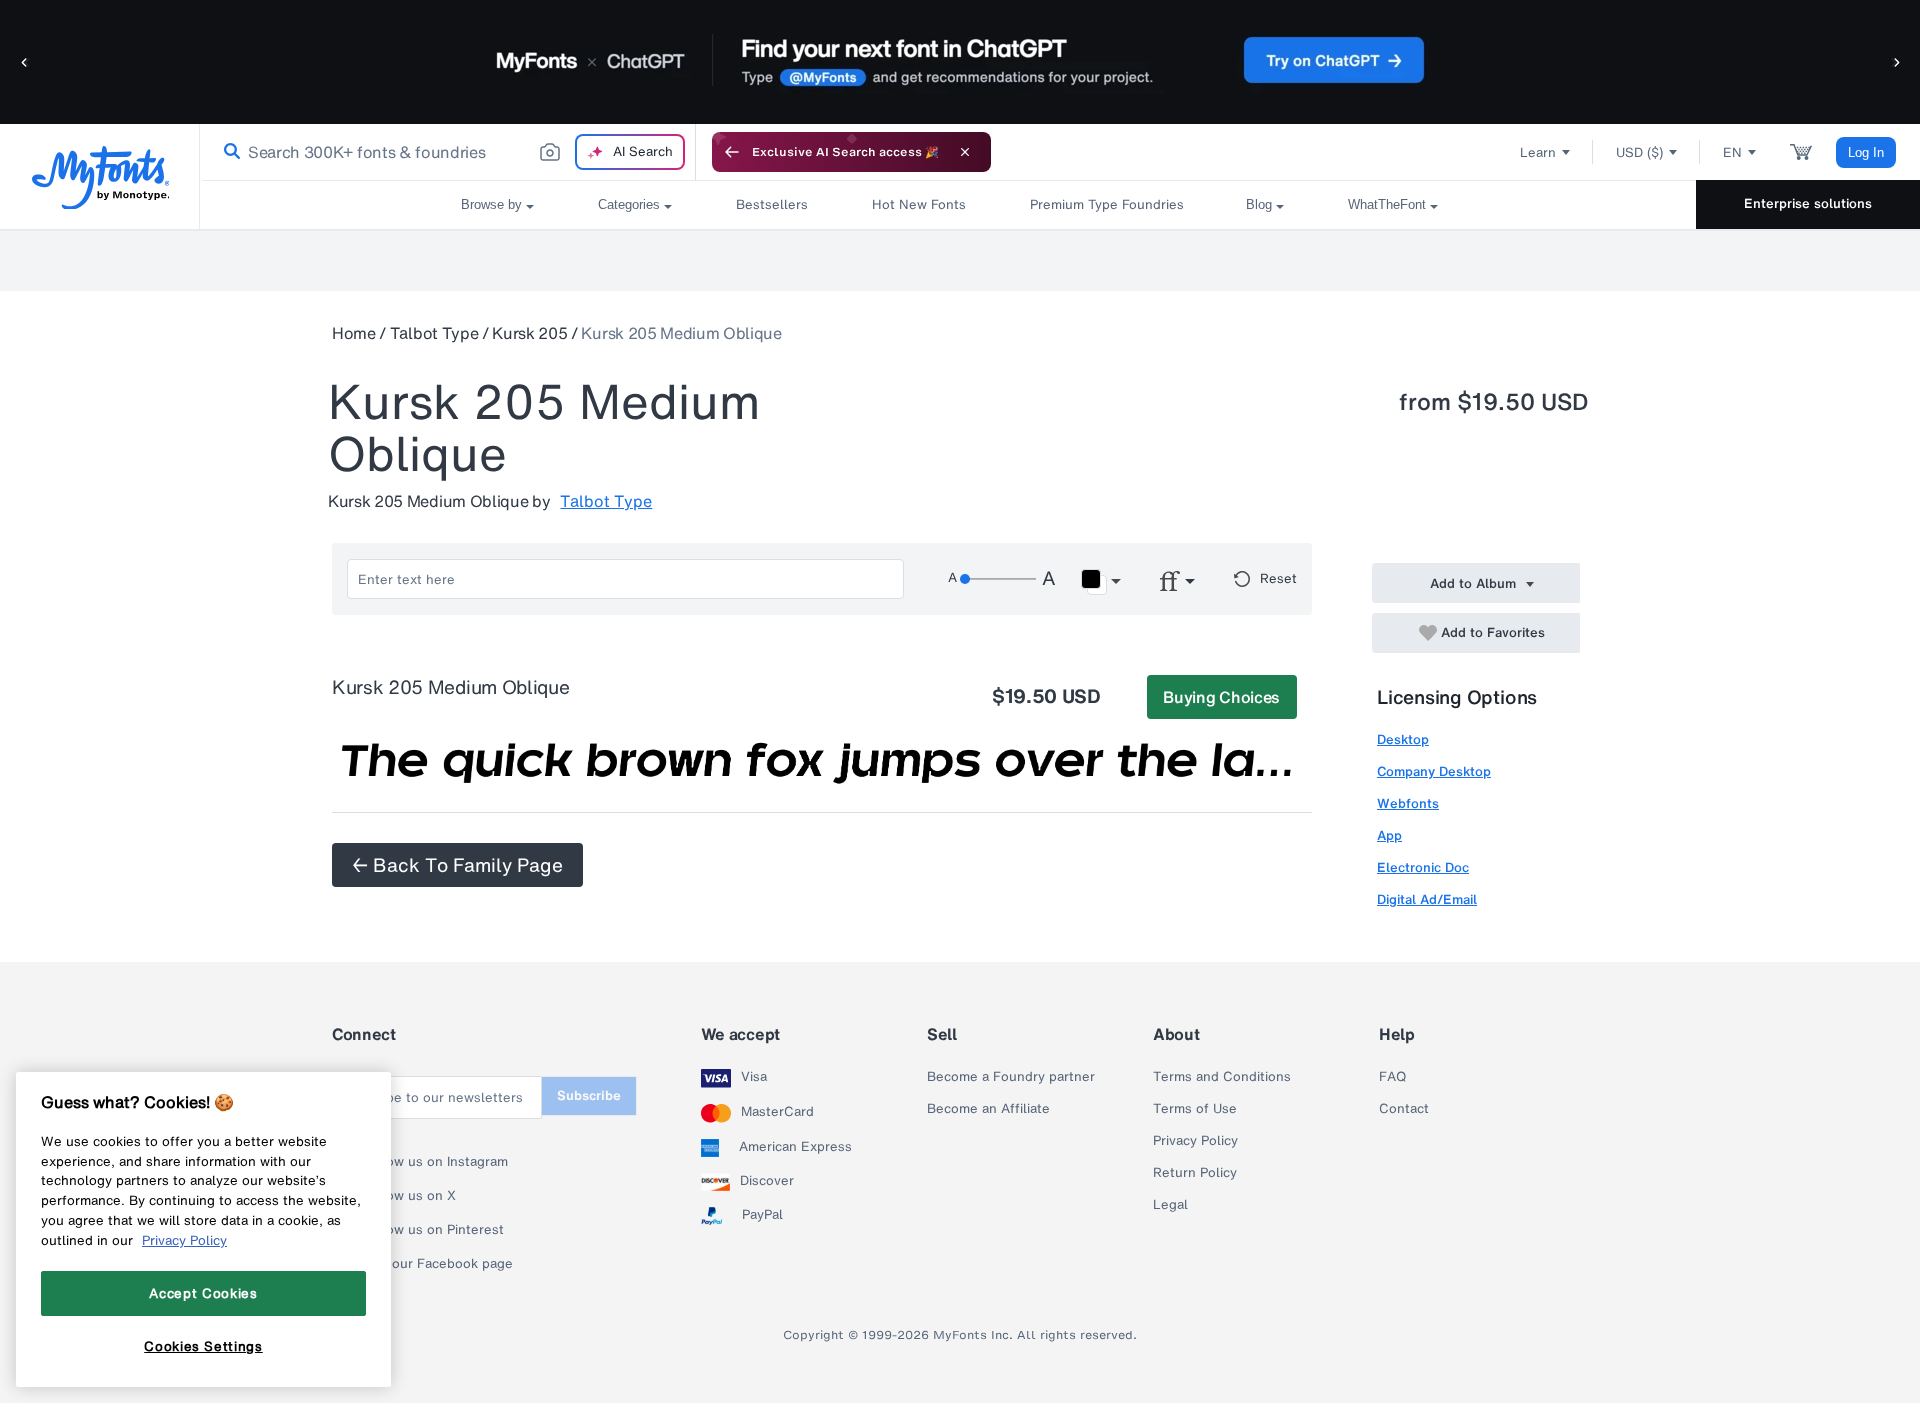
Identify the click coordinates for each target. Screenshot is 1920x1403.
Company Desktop (1434, 771)
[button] (25, 61)
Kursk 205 (529, 333)
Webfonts (1408, 803)
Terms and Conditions (1222, 1077)
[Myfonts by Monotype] (100, 177)
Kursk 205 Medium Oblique (681, 333)
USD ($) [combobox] (1639, 152)
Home (354, 333)
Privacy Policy (1195, 1141)
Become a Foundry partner (1011, 1077)
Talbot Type (434, 333)
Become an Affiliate (988, 1109)
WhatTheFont (1387, 204)
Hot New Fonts (919, 204)
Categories (629, 204)
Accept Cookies (203, 1293)
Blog (1259, 204)
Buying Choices (1221, 697)
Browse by (491, 204)
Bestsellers (772, 204)
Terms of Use (1195, 1109)
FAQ (1392, 1077)
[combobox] (448, 152)
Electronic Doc (1423, 867)
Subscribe (589, 1095)
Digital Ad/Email (1427, 899)
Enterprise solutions (1808, 203)
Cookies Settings (203, 1346)
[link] (228, 152)
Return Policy (1195, 1173)
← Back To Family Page (457, 865)
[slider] (998, 579)
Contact (1404, 1109)
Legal (1170, 1205)
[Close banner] (965, 152)
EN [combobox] (1732, 152)
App (1389, 835)
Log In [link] (1866, 152)
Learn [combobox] (1538, 152)
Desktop (1403, 739)
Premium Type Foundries (1106, 204)
